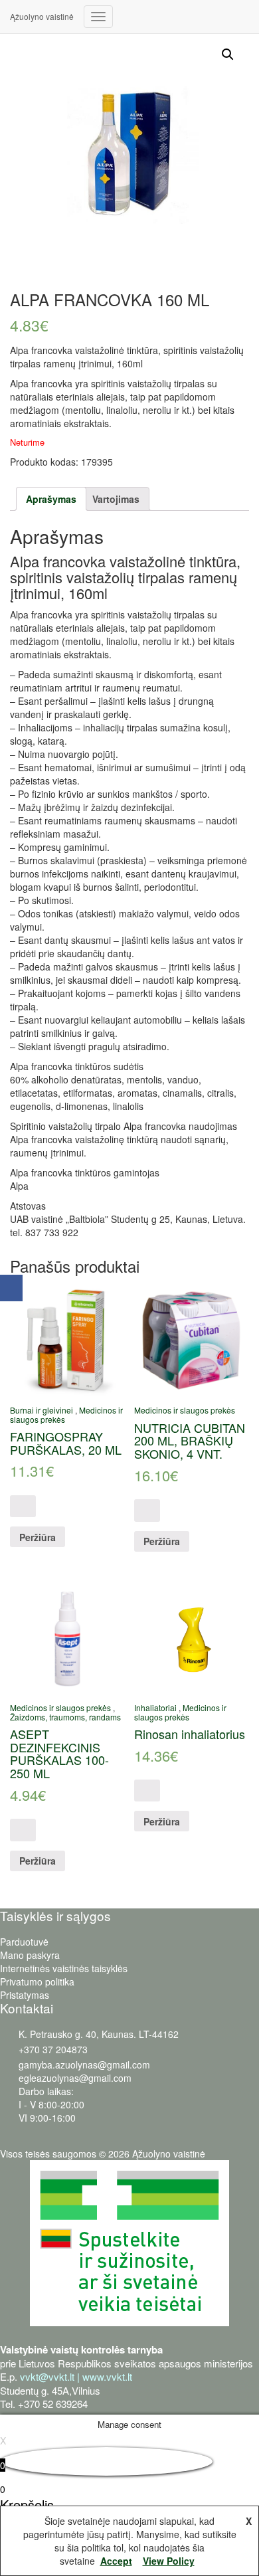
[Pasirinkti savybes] (23, 1830)
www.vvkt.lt (107, 2376)
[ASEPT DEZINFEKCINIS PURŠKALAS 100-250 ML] (67, 1637)
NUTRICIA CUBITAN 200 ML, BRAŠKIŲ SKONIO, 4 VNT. (190, 1441)
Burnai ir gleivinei (42, 1410)
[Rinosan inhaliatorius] (192, 1637)
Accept (116, 2561)
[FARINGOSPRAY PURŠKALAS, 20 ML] (67, 1339)
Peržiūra (38, 1537)
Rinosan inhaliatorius (190, 1734)
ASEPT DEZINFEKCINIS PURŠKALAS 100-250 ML (59, 1753)
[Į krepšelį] (23, 1506)
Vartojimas (116, 499)
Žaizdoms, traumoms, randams (65, 1717)
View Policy (169, 2561)
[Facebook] (11, 1288)
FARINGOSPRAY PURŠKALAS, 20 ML (66, 1443)
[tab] (51, 499)
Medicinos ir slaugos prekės (185, 1410)
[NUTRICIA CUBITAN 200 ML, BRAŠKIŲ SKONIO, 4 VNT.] (192, 1339)
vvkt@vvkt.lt (47, 2376)
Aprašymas (51, 499)
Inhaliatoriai (155, 1707)
